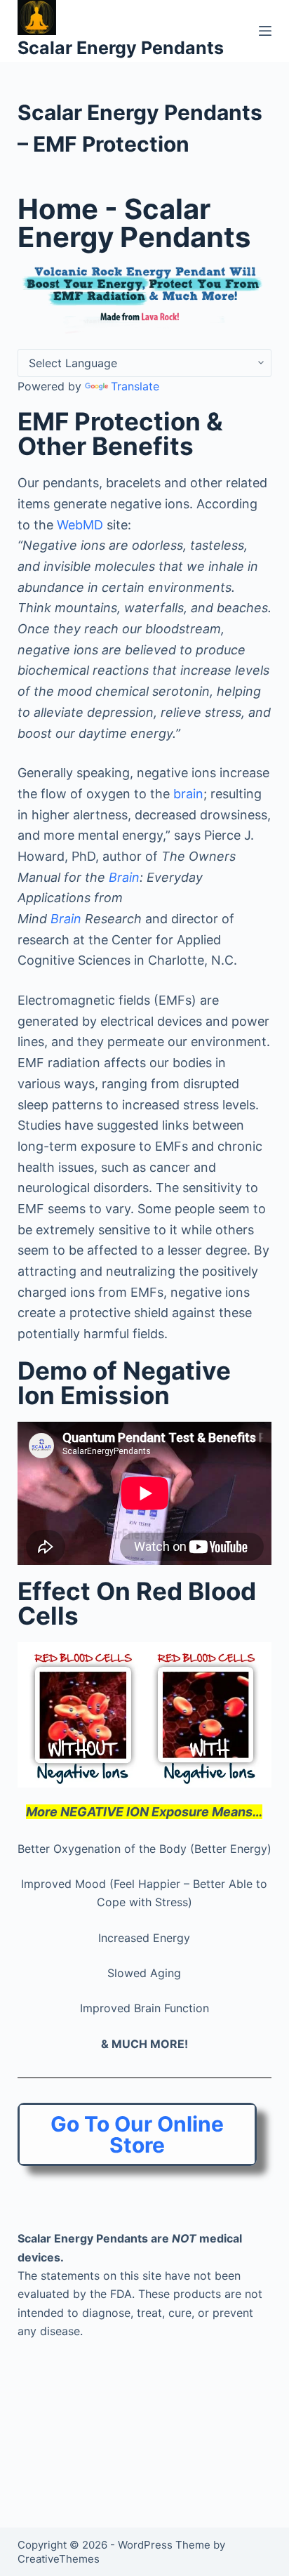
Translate (135, 386)
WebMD (80, 525)
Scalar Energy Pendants (121, 48)
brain (188, 794)
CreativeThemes (59, 2559)
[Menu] (265, 31)
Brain (124, 877)
